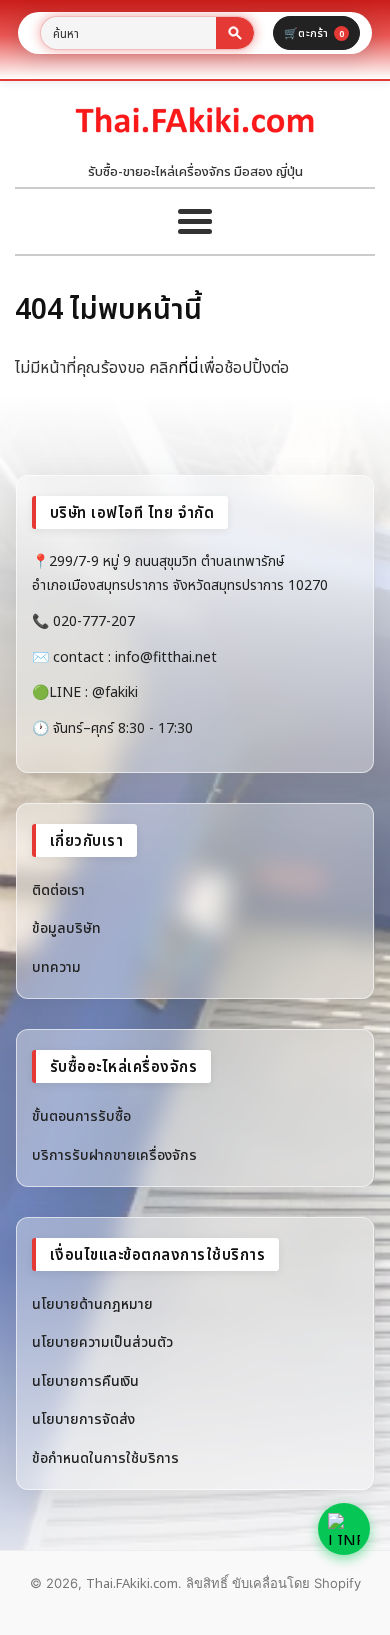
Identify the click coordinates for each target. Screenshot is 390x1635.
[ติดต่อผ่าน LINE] (344, 1529)
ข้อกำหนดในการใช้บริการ (105, 1457)
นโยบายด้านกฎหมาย (92, 1303)
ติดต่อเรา (58, 889)
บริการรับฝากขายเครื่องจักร (114, 1154)
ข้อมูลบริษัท (66, 927)
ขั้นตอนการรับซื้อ (81, 1115)
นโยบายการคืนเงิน (85, 1380)
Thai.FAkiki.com (132, 1583)
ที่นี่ (188, 367)
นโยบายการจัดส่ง (83, 1418)
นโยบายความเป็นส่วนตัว (102, 1341)
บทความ (56, 966)
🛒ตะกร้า (314, 32)
